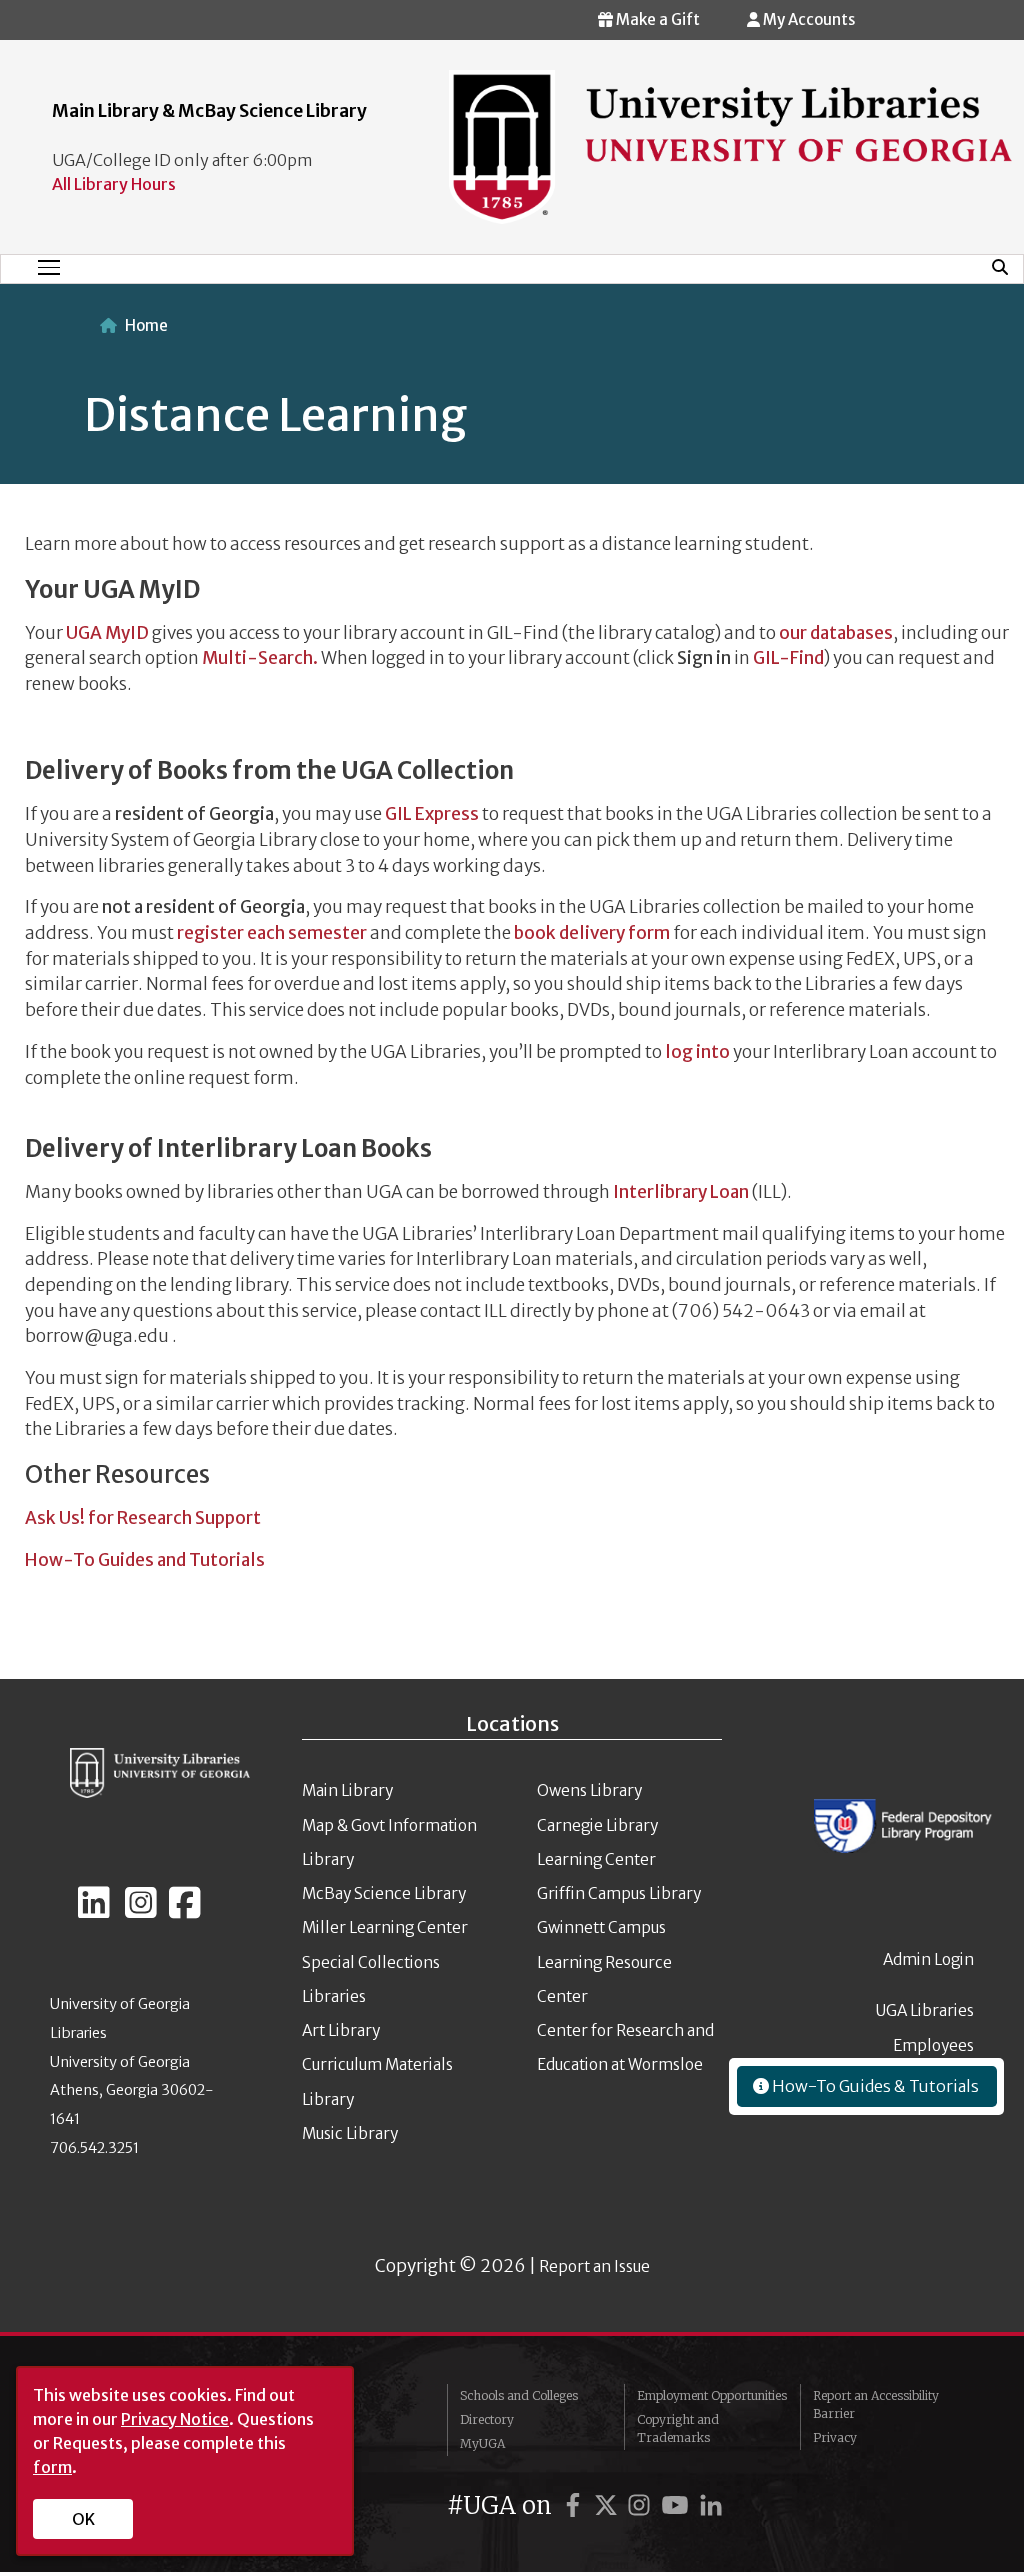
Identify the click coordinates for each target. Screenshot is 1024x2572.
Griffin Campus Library (619, 1893)
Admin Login (928, 1959)
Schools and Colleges (519, 2395)
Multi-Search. (260, 658)
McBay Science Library (384, 1893)
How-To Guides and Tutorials (145, 1560)
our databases (836, 633)
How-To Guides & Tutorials (874, 2086)
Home (146, 325)
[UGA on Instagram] (642, 2505)
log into (697, 1052)
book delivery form (592, 933)
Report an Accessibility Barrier (876, 2404)
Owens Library (589, 1790)
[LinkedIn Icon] (94, 1911)
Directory (487, 2419)
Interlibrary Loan (681, 1192)
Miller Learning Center (385, 1927)
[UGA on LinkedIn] (711, 2505)
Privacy (835, 2437)
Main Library (347, 1790)
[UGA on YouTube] (678, 2505)
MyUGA (482, 2443)
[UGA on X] (609, 2505)
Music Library (350, 2133)
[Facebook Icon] (185, 1911)
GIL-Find (788, 658)
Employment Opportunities (712, 2395)
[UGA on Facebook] (576, 2505)
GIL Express (432, 814)
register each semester (272, 933)
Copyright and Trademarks (678, 2428)
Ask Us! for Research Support (144, 1518)
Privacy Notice (175, 2419)
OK (83, 2519)
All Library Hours (114, 184)
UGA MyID (107, 633)
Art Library (341, 2030)
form (52, 2467)
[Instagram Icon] (141, 1911)
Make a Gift (656, 19)
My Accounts (807, 19)
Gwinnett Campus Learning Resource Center (604, 1962)
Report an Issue (594, 2266)
